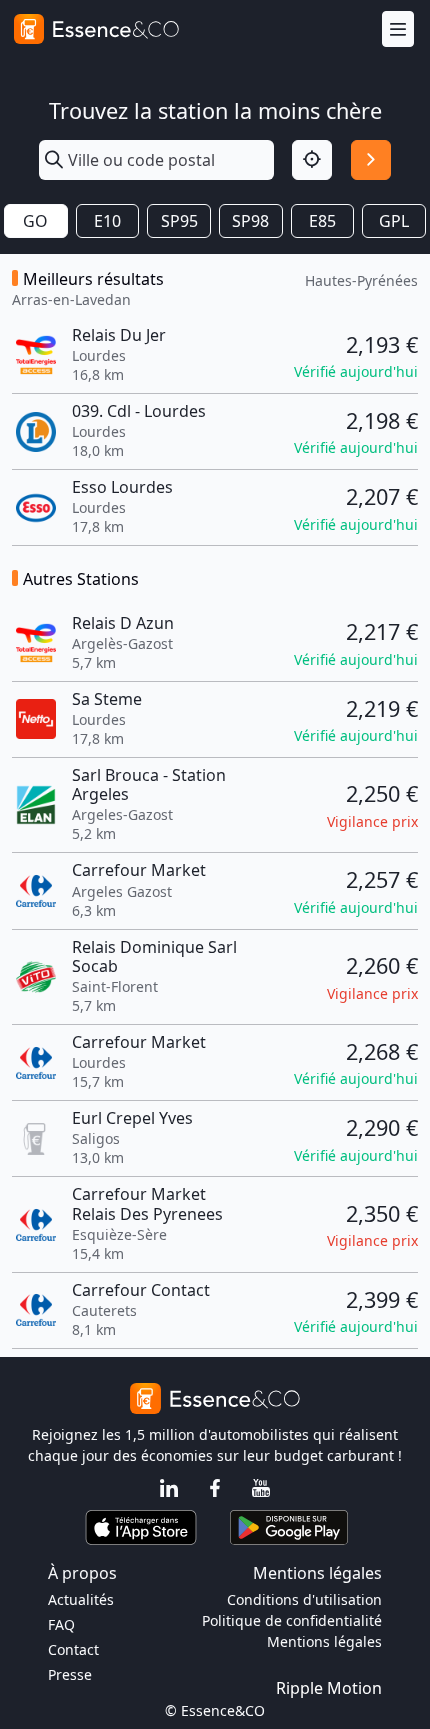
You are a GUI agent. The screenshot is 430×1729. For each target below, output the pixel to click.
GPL (394, 221)
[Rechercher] (371, 160)
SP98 (250, 221)
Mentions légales (324, 1641)
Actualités (81, 1599)
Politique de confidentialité (292, 1620)
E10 (107, 221)
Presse (70, 1674)
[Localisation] (312, 160)
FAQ (61, 1624)
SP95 (179, 221)
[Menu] (398, 29)
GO (35, 221)
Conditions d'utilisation (304, 1599)
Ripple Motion (329, 1688)
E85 (322, 221)
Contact (73, 1649)
